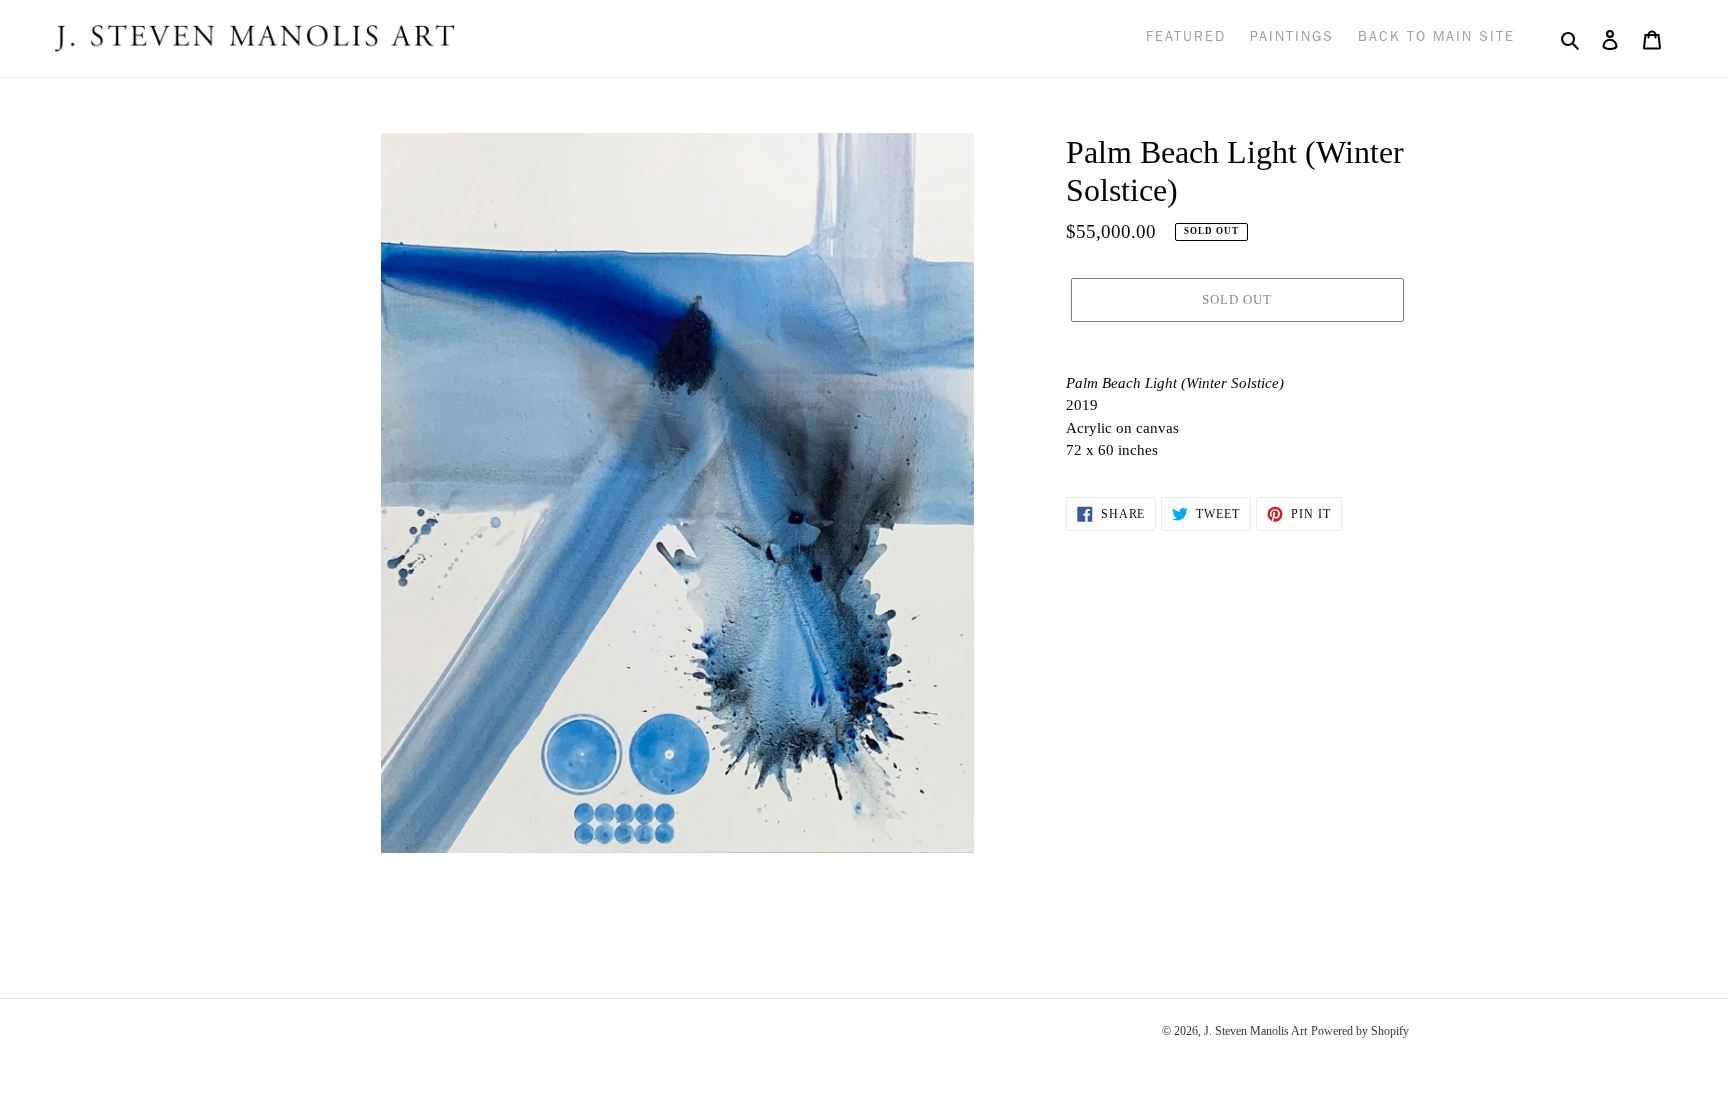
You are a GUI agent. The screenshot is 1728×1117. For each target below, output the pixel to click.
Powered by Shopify (1360, 1031)
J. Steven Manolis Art (1255, 1031)
